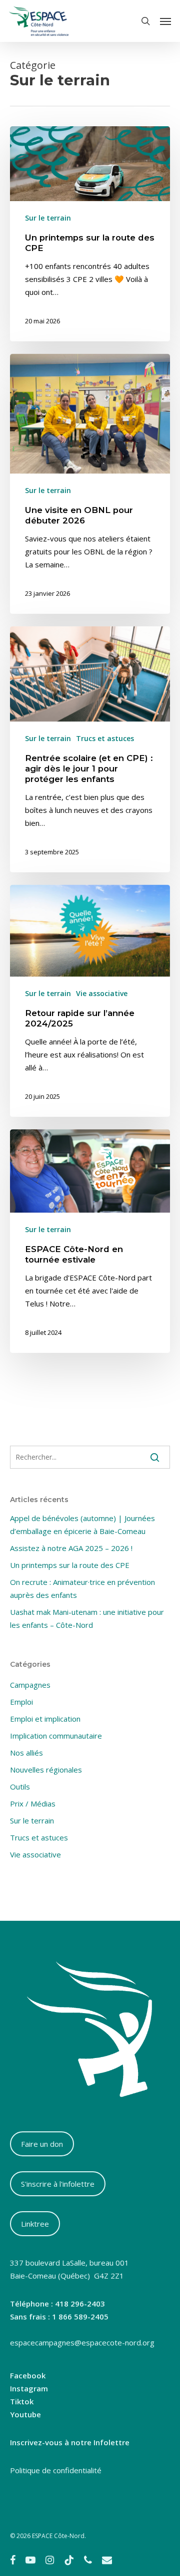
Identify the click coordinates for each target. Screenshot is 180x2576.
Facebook (28, 2375)
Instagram (29, 2388)
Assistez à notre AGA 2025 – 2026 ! (71, 1548)
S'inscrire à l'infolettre (58, 2184)
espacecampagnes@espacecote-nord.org (82, 2342)
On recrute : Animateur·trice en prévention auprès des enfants (82, 1588)
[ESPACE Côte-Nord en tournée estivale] (90, 1241)
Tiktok (22, 2401)
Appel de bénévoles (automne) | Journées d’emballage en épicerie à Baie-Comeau (82, 1525)
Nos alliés (26, 1753)
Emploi (21, 1702)
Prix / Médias (33, 1803)
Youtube (25, 2414)
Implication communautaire (56, 1736)
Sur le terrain (48, 218)
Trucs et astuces (105, 738)
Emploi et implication (45, 1719)
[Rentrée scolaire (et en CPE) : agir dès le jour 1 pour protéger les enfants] (90, 749)
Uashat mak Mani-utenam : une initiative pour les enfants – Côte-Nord (87, 1618)
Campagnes (30, 1685)
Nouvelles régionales (46, 1770)
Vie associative (102, 993)
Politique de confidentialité (56, 2470)
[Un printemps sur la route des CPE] (90, 234)
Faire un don (42, 2144)
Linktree (35, 2224)
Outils (20, 1787)
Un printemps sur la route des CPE (70, 1565)
